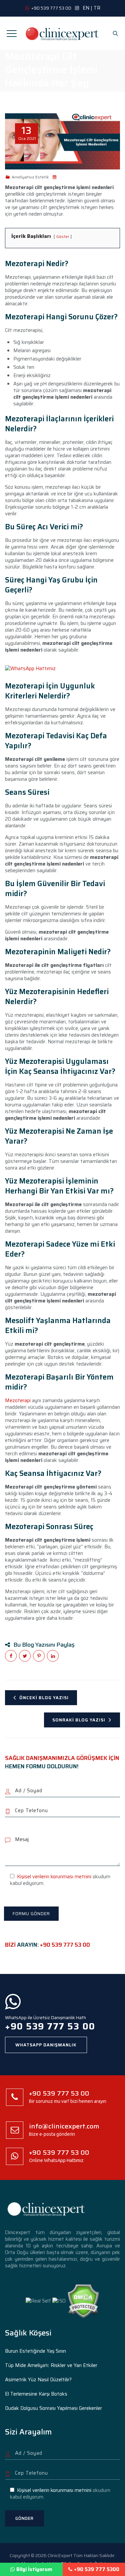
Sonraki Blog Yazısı (79, 1720)
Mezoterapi (18, 1400)
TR (97, 8)
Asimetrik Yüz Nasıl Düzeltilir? (38, 2380)
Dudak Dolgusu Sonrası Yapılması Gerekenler (53, 2408)
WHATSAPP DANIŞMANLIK (46, 2045)
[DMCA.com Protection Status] (83, 2301)
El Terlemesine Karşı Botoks (36, 2394)
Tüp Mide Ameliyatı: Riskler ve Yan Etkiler (51, 2365)
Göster (63, 236)
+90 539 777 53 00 (65, 1945)
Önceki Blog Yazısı (44, 1698)
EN (86, 8)
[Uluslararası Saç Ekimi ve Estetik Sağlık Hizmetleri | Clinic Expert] (63, 33)
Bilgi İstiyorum (34, 2569)
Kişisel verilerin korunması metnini (54, 1877)
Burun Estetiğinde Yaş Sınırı (35, 2351)
